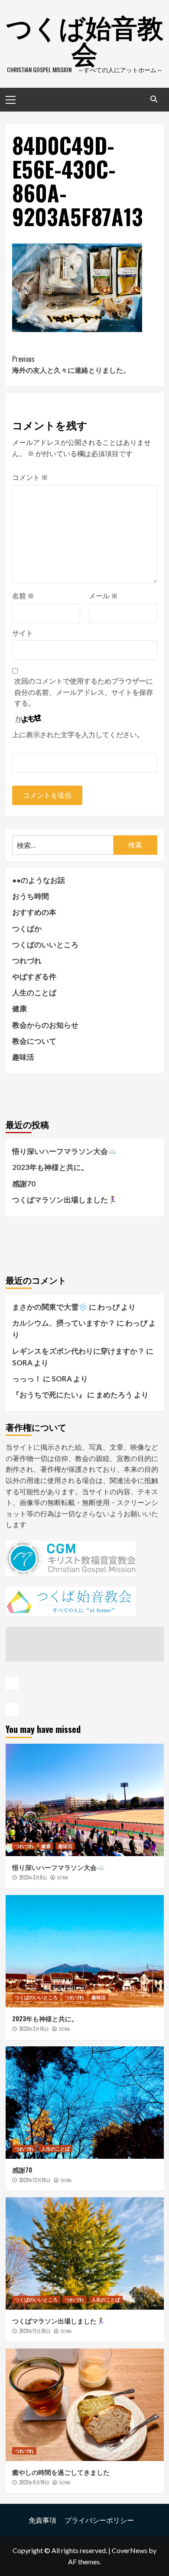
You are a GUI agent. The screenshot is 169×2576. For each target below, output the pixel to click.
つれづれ (27, 960)
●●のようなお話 (39, 880)
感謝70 (24, 1184)
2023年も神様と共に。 (50, 1167)
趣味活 (23, 1057)
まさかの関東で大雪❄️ (50, 1307)
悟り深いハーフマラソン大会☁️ (65, 1151)
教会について (34, 1041)
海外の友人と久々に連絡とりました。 (71, 364)
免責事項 (42, 2520)
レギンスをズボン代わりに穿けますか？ (78, 1351)
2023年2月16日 (34, 2029)
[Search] (154, 99)
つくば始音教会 (85, 39)
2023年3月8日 (33, 1877)
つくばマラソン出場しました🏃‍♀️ (65, 1200)
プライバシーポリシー (99, 2520)
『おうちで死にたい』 (49, 1395)
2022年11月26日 (35, 2331)
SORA (62, 1878)
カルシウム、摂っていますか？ (64, 1323)
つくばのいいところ (45, 944)
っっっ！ (27, 1379)
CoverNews (130, 2550)
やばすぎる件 (34, 976)
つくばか (27, 928)
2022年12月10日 (35, 2180)
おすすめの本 (34, 912)
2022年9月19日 (34, 2482)
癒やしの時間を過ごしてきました (61, 2472)
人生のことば (34, 992)
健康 (19, 1008)
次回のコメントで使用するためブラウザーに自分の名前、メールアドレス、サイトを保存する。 (84, 692)
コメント (30, 477)
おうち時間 (31, 896)
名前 (23, 596)
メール (103, 596)
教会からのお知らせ (45, 1025)
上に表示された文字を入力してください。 (78, 734)
